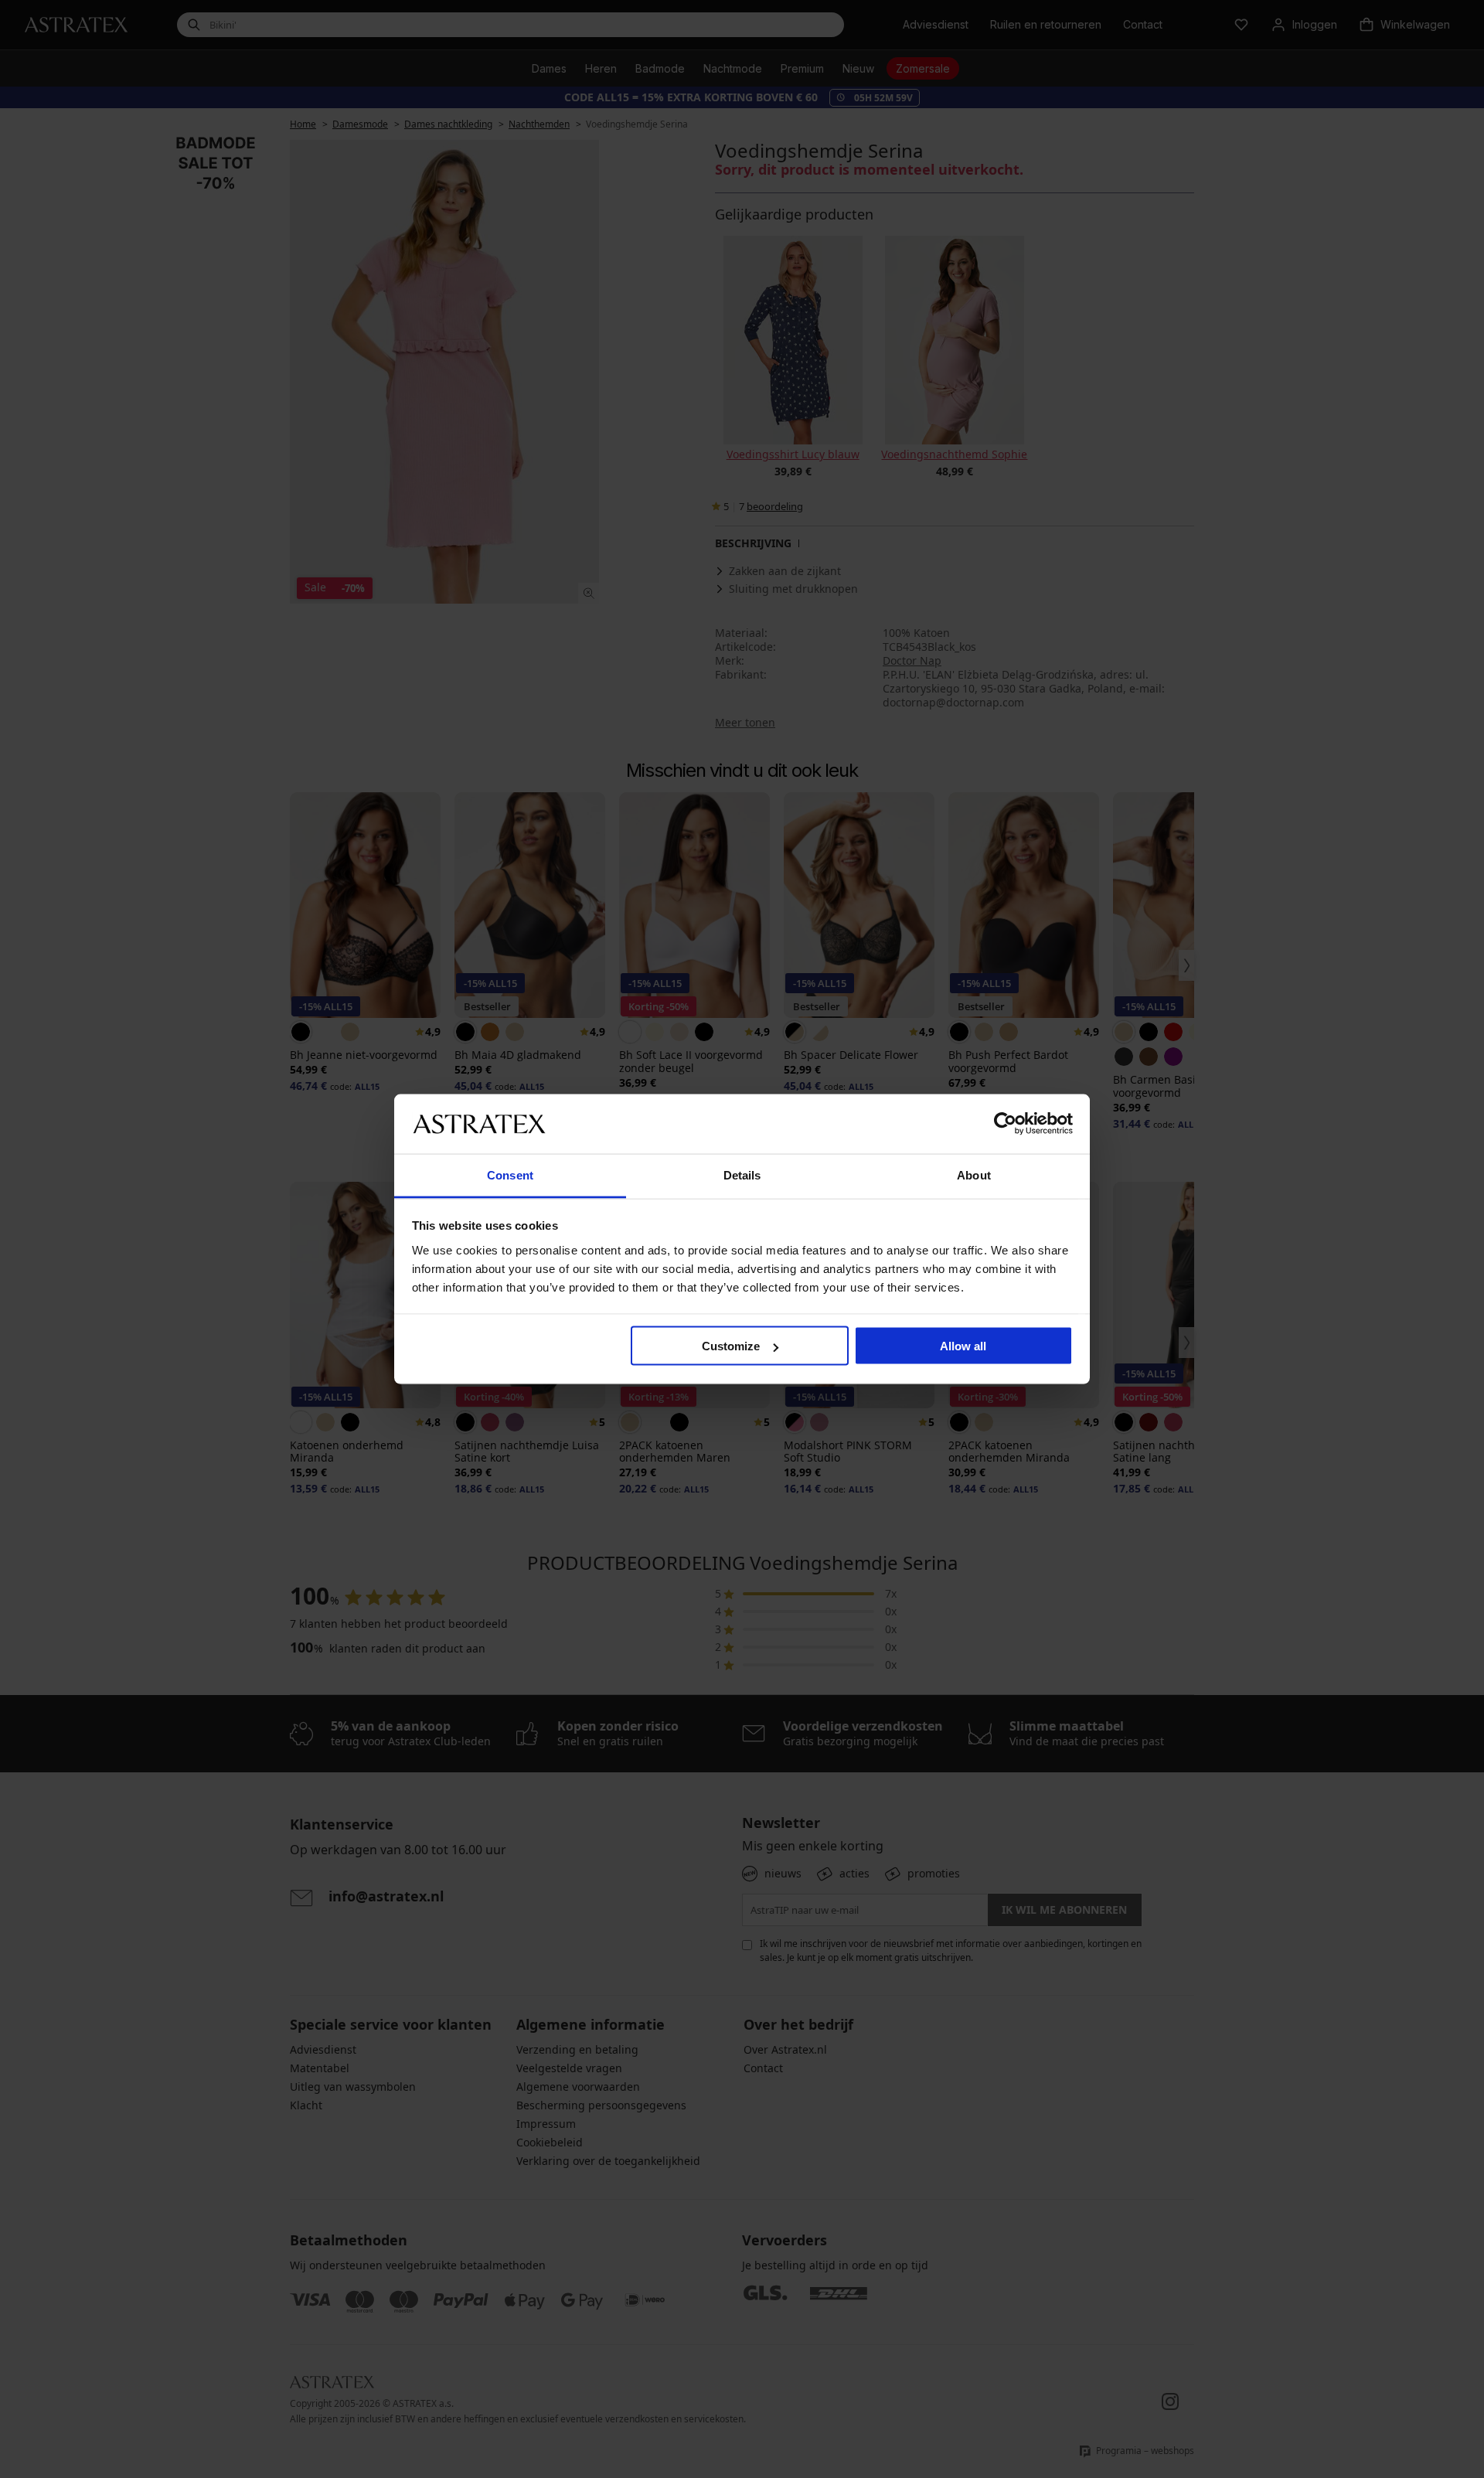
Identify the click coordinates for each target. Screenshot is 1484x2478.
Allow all (963, 1346)
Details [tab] (742, 1174)
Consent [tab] (510, 1174)
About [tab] (974, 1174)
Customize (731, 1346)
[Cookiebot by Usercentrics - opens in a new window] (1005, 1124)
